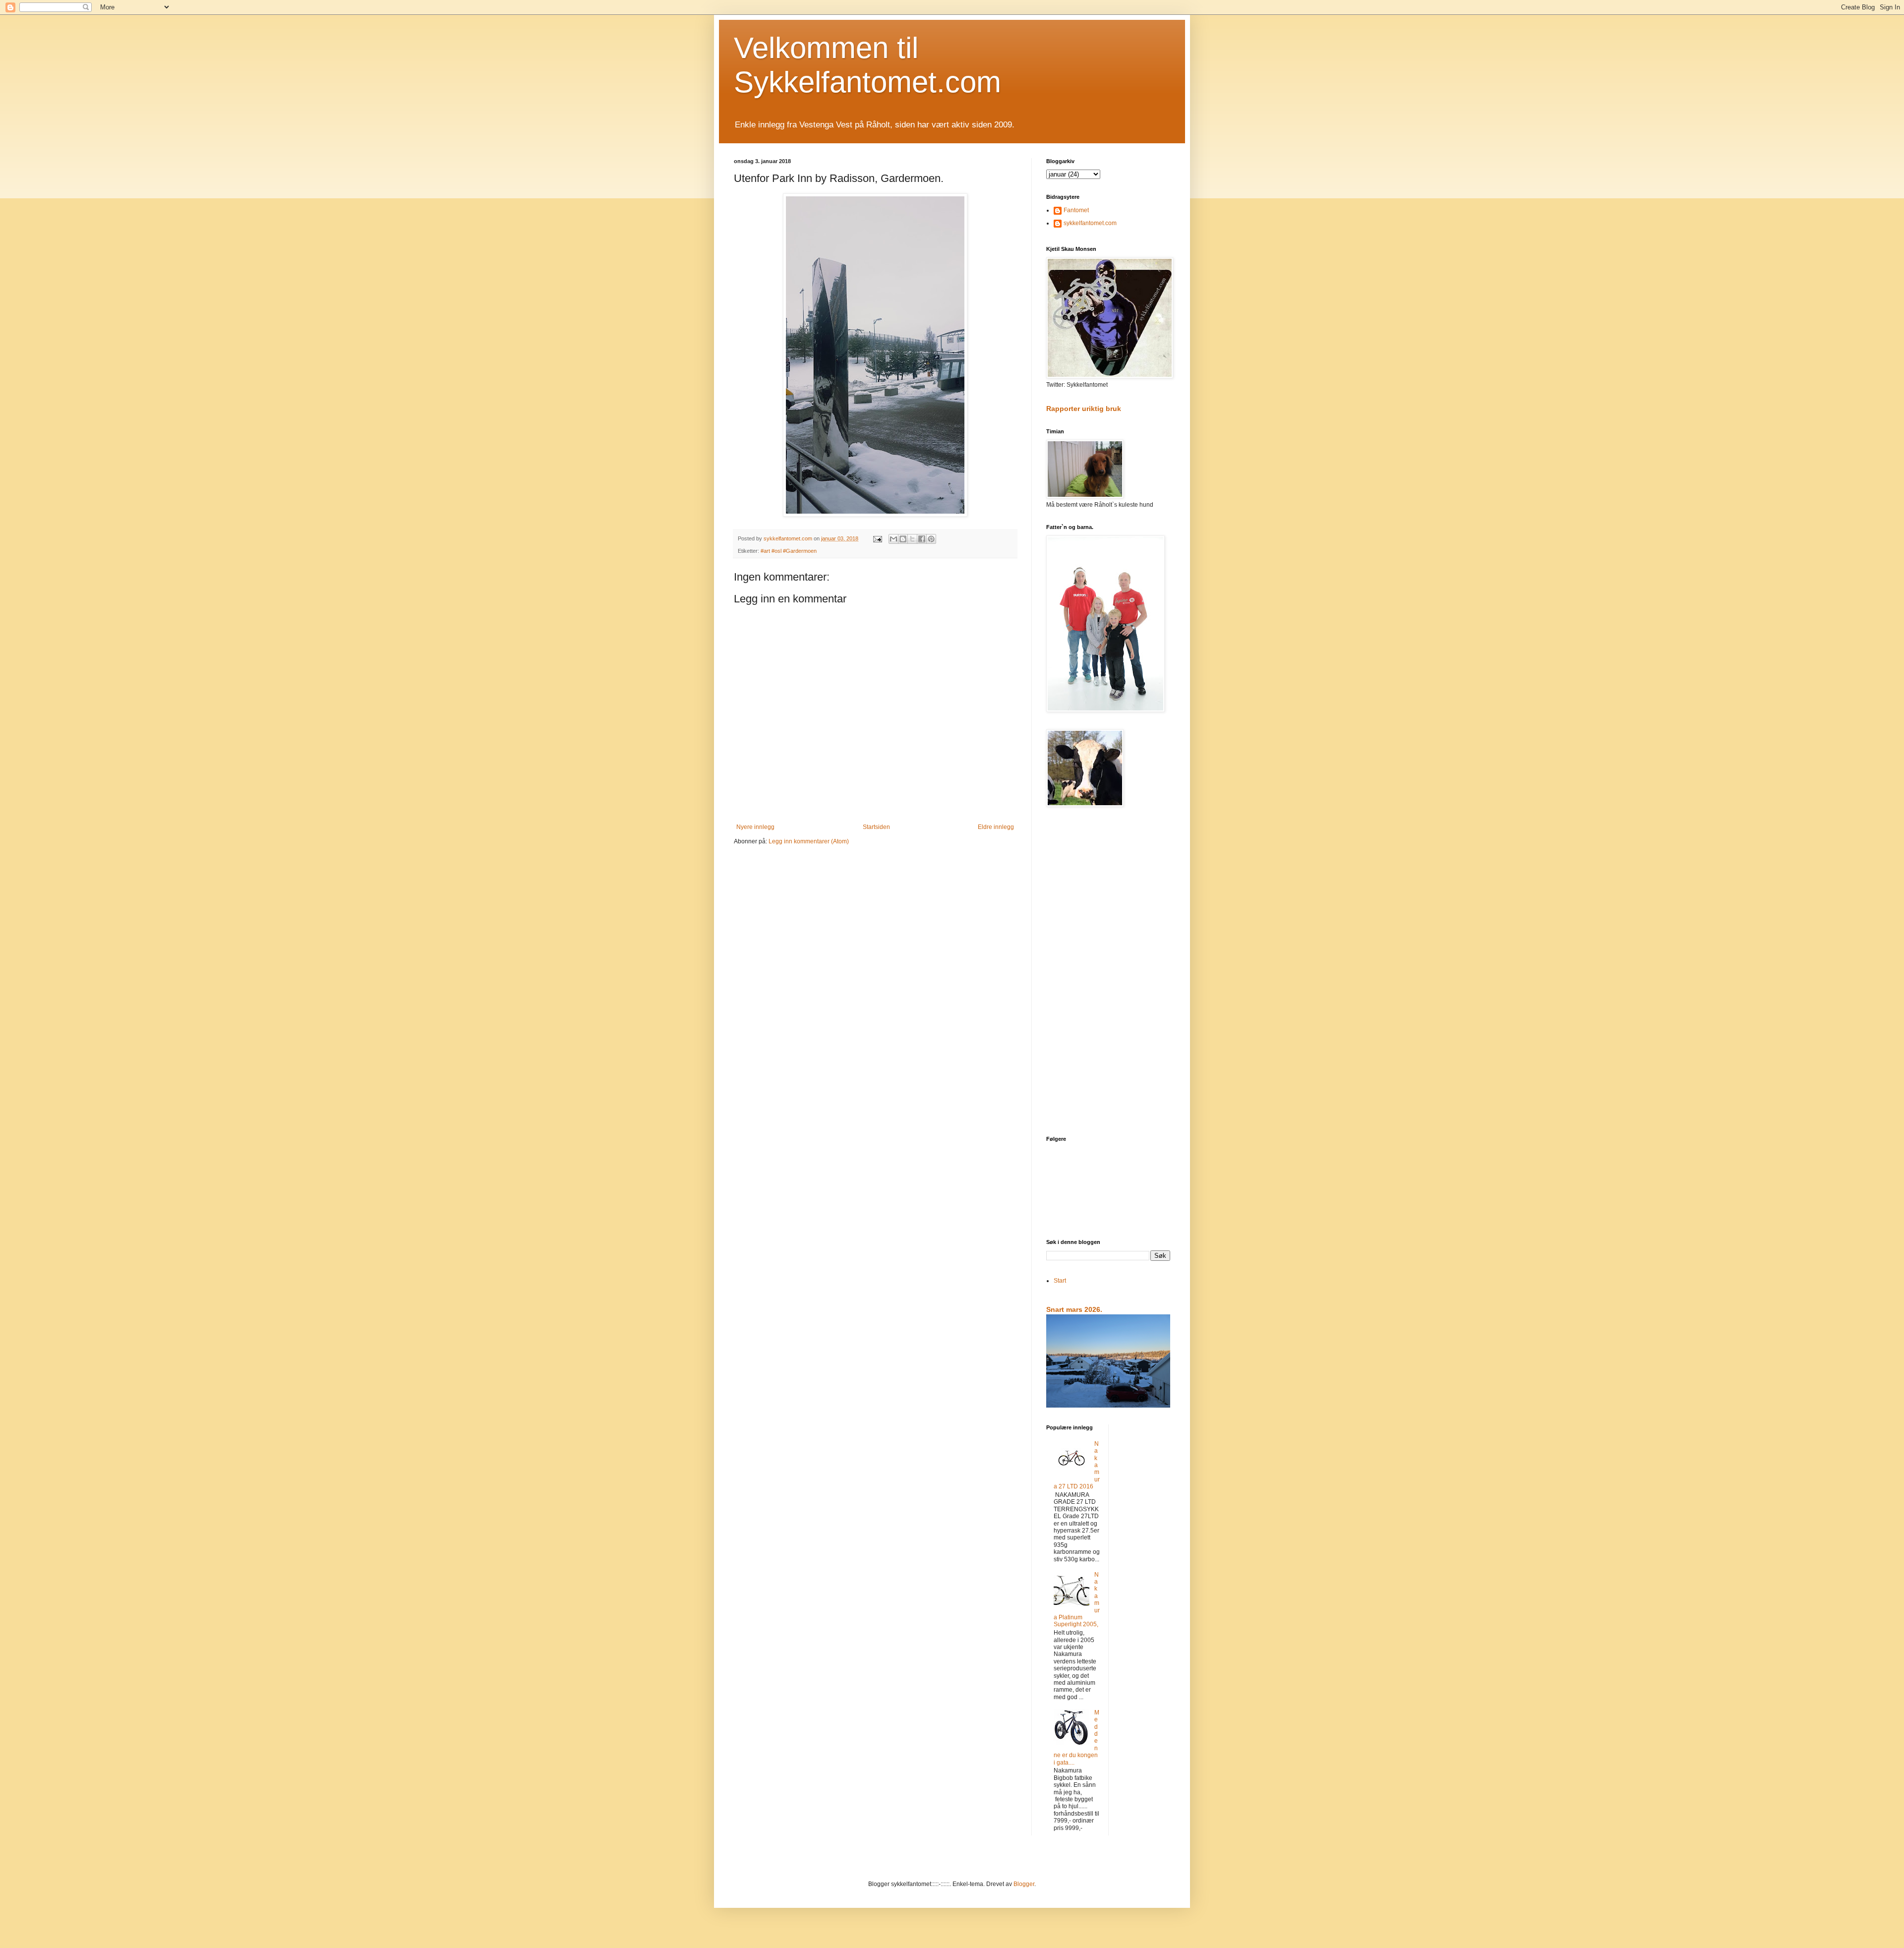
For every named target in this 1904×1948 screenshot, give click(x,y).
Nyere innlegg (755, 827)
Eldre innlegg (996, 827)
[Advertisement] (1108, 972)
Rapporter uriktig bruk (1084, 409)
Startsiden (876, 827)
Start (1060, 1281)
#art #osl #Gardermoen (789, 551)
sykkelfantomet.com (1090, 223)
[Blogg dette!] (903, 539)
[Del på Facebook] (922, 539)
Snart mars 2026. (1074, 1309)
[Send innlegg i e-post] (877, 538)
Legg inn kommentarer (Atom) (809, 841)
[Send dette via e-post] (893, 539)
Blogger (1024, 1884)
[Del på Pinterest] (931, 539)
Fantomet (1076, 210)
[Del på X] (912, 539)
